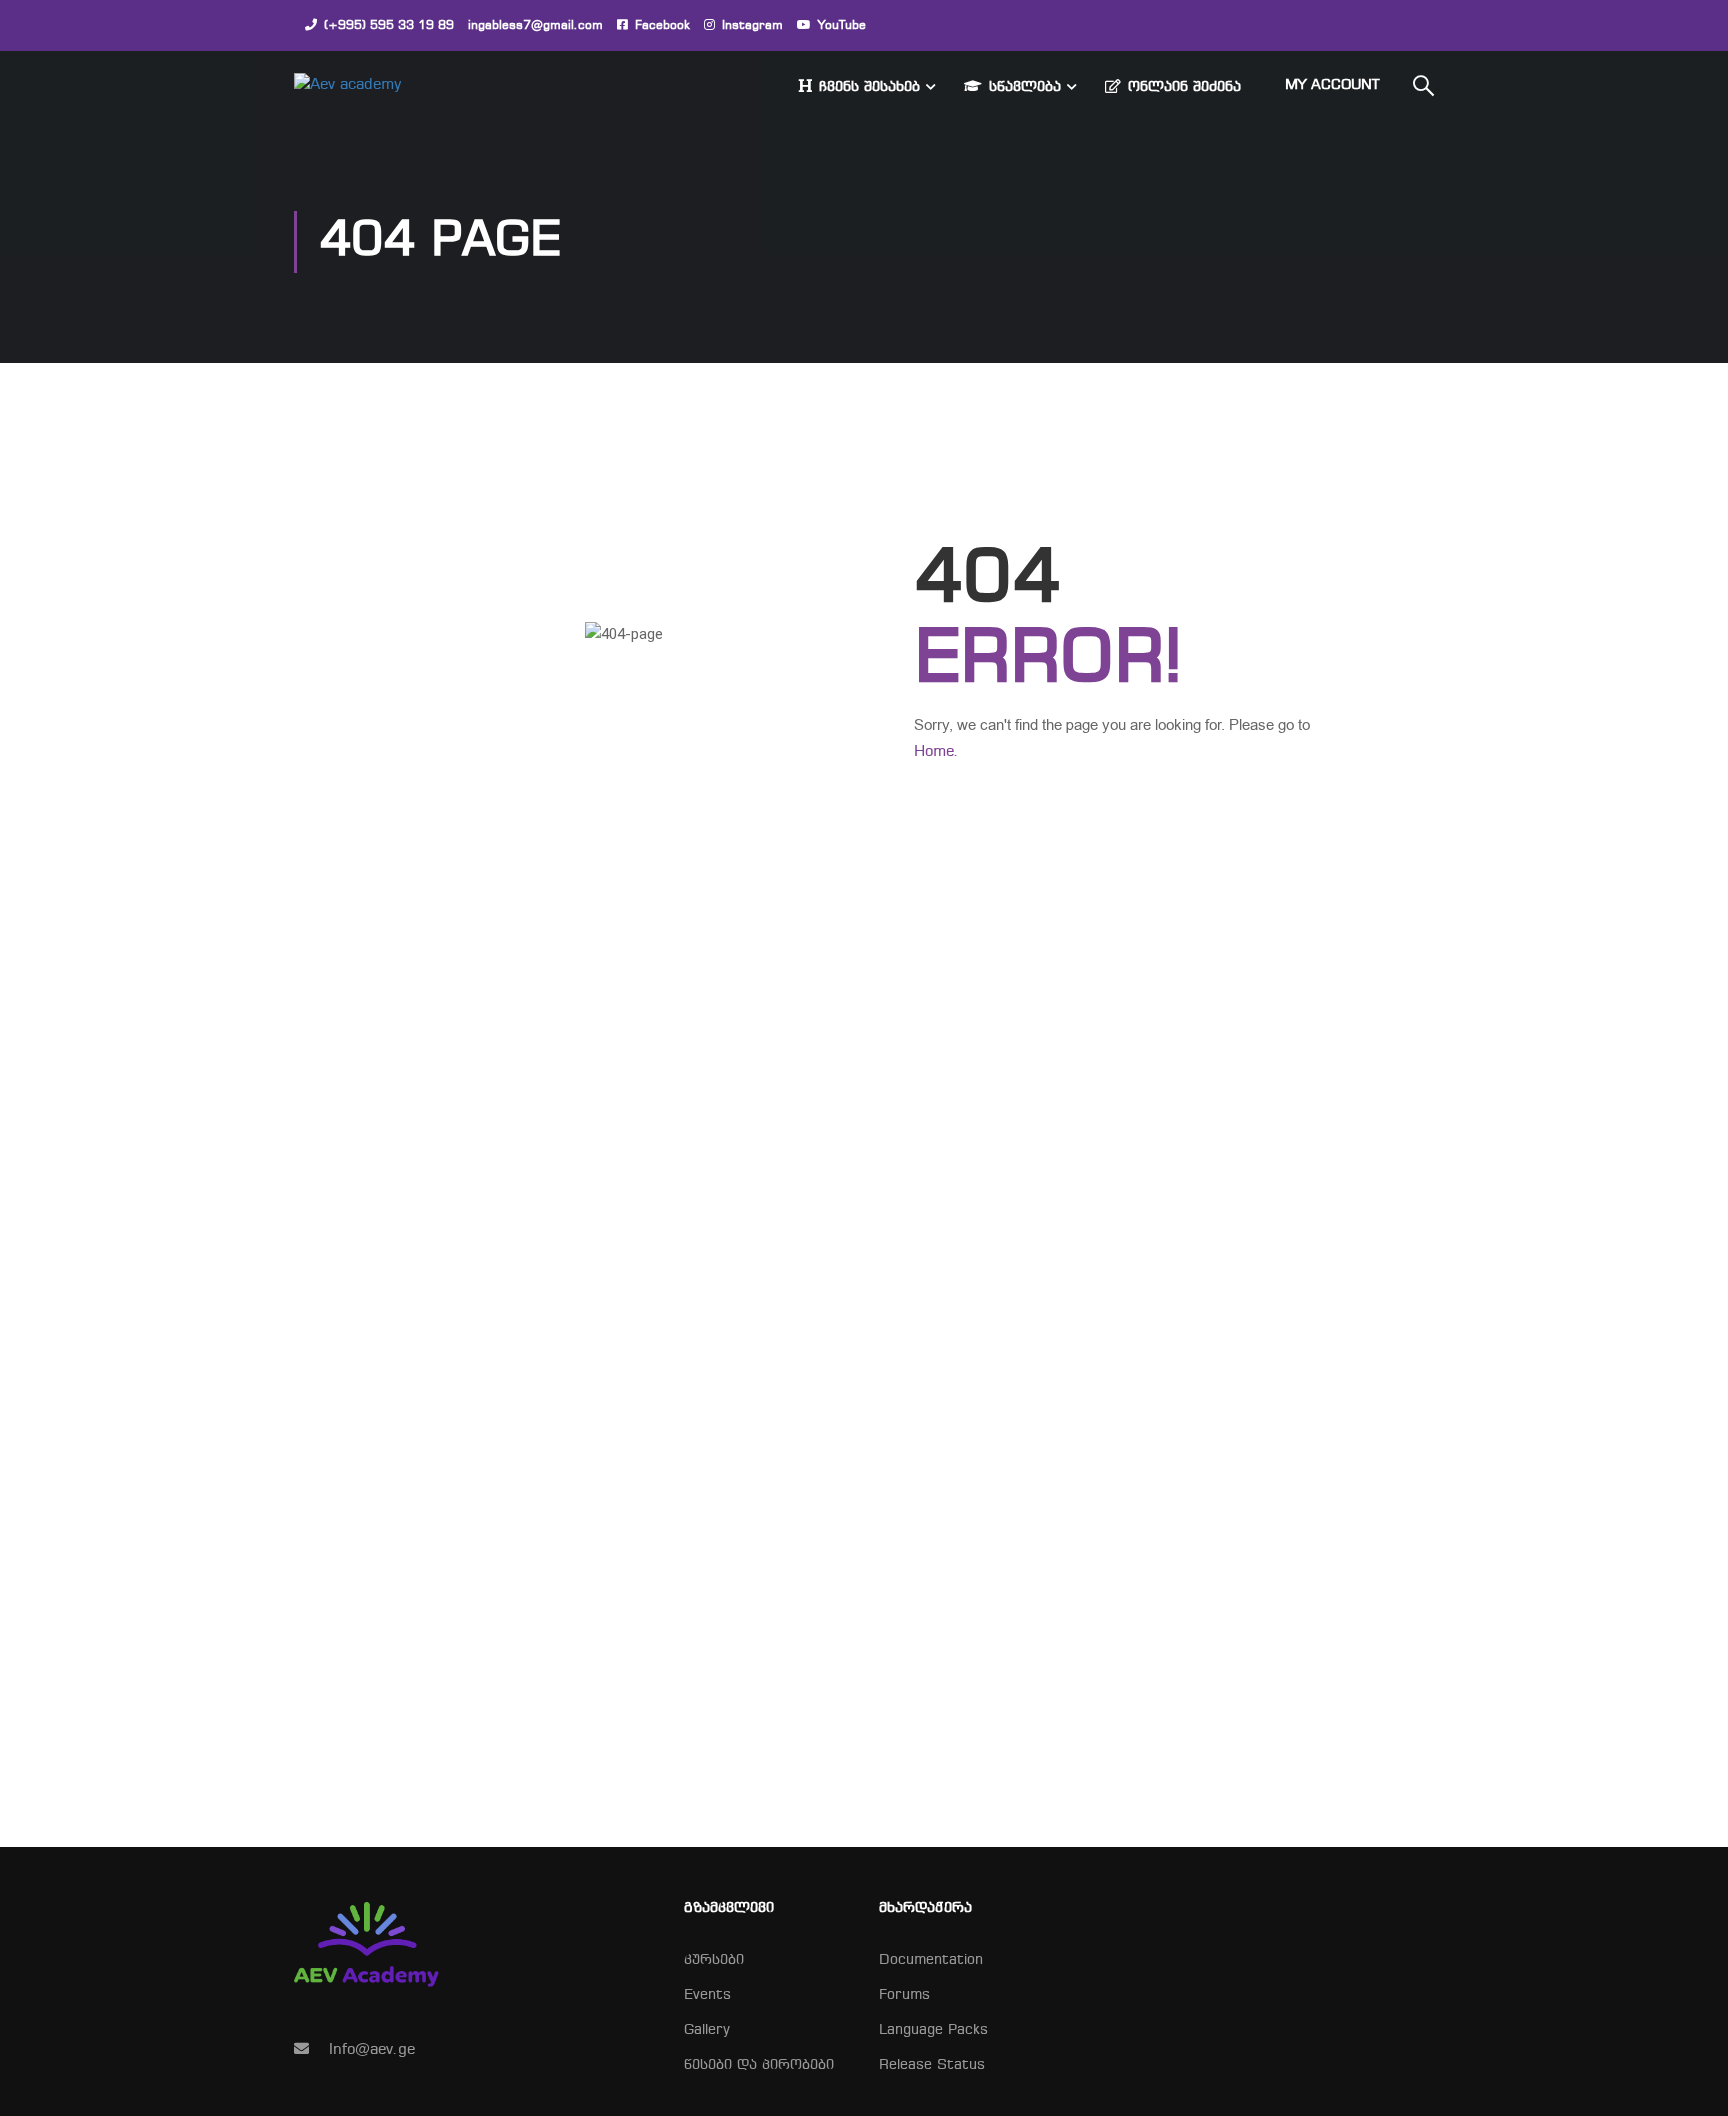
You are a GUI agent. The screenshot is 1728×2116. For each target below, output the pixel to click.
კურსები (714, 1960)
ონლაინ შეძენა (1184, 87)
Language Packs (933, 2030)
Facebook (662, 26)
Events (707, 1995)
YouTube (842, 26)
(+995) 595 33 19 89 (389, 26)
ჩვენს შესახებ (869, 87)
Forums (904, 1995)
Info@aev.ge (372, 2050)
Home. (936, 752)
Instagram (752, 26)
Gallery (707, 2030)
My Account (1332, 85)
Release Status (932, 2065)
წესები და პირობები (759, 2065)
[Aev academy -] (370, 86)
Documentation (931, 1960)
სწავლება (1025, 87)
